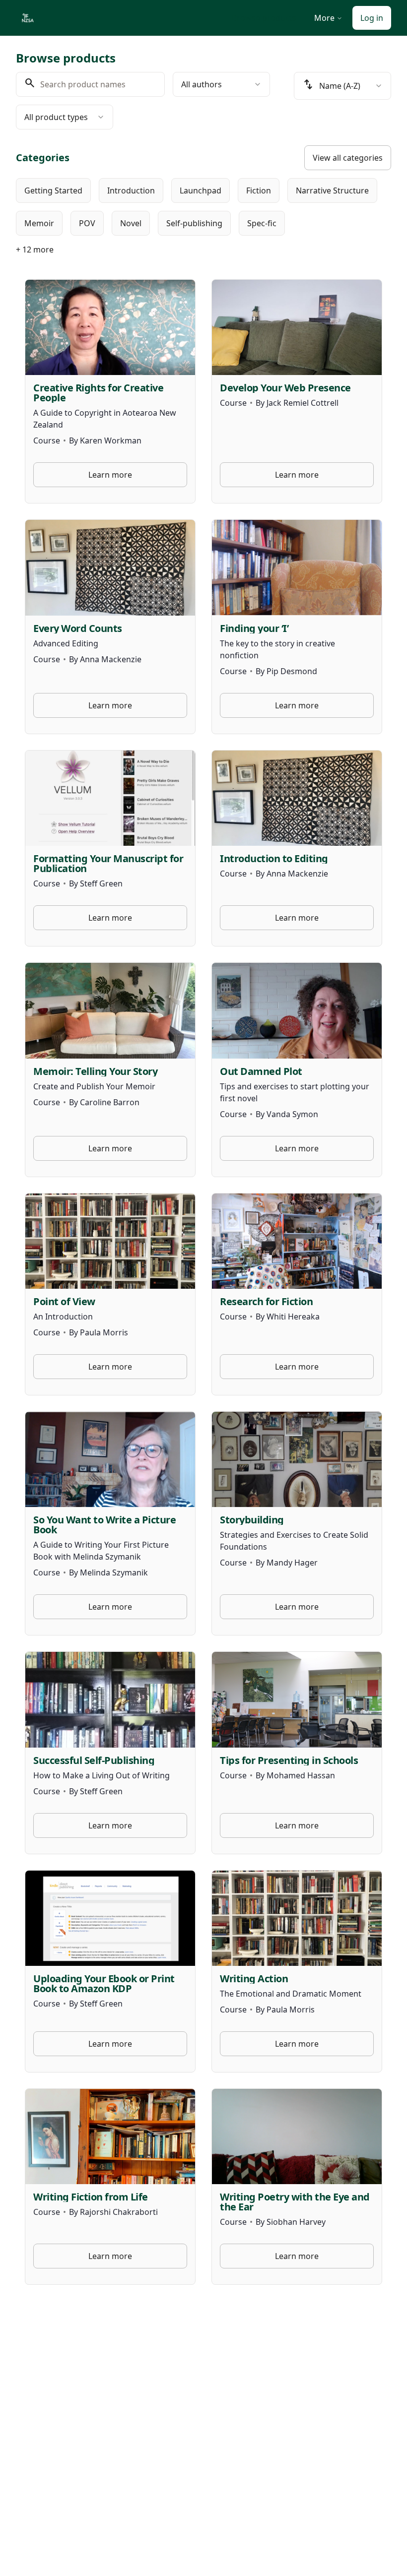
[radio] (53, 190)
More (324, 18)
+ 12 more (35, 250)
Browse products (264, 18)
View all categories (348, 158)
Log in (372, 18)
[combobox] (221, 84)
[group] (203, 207)
